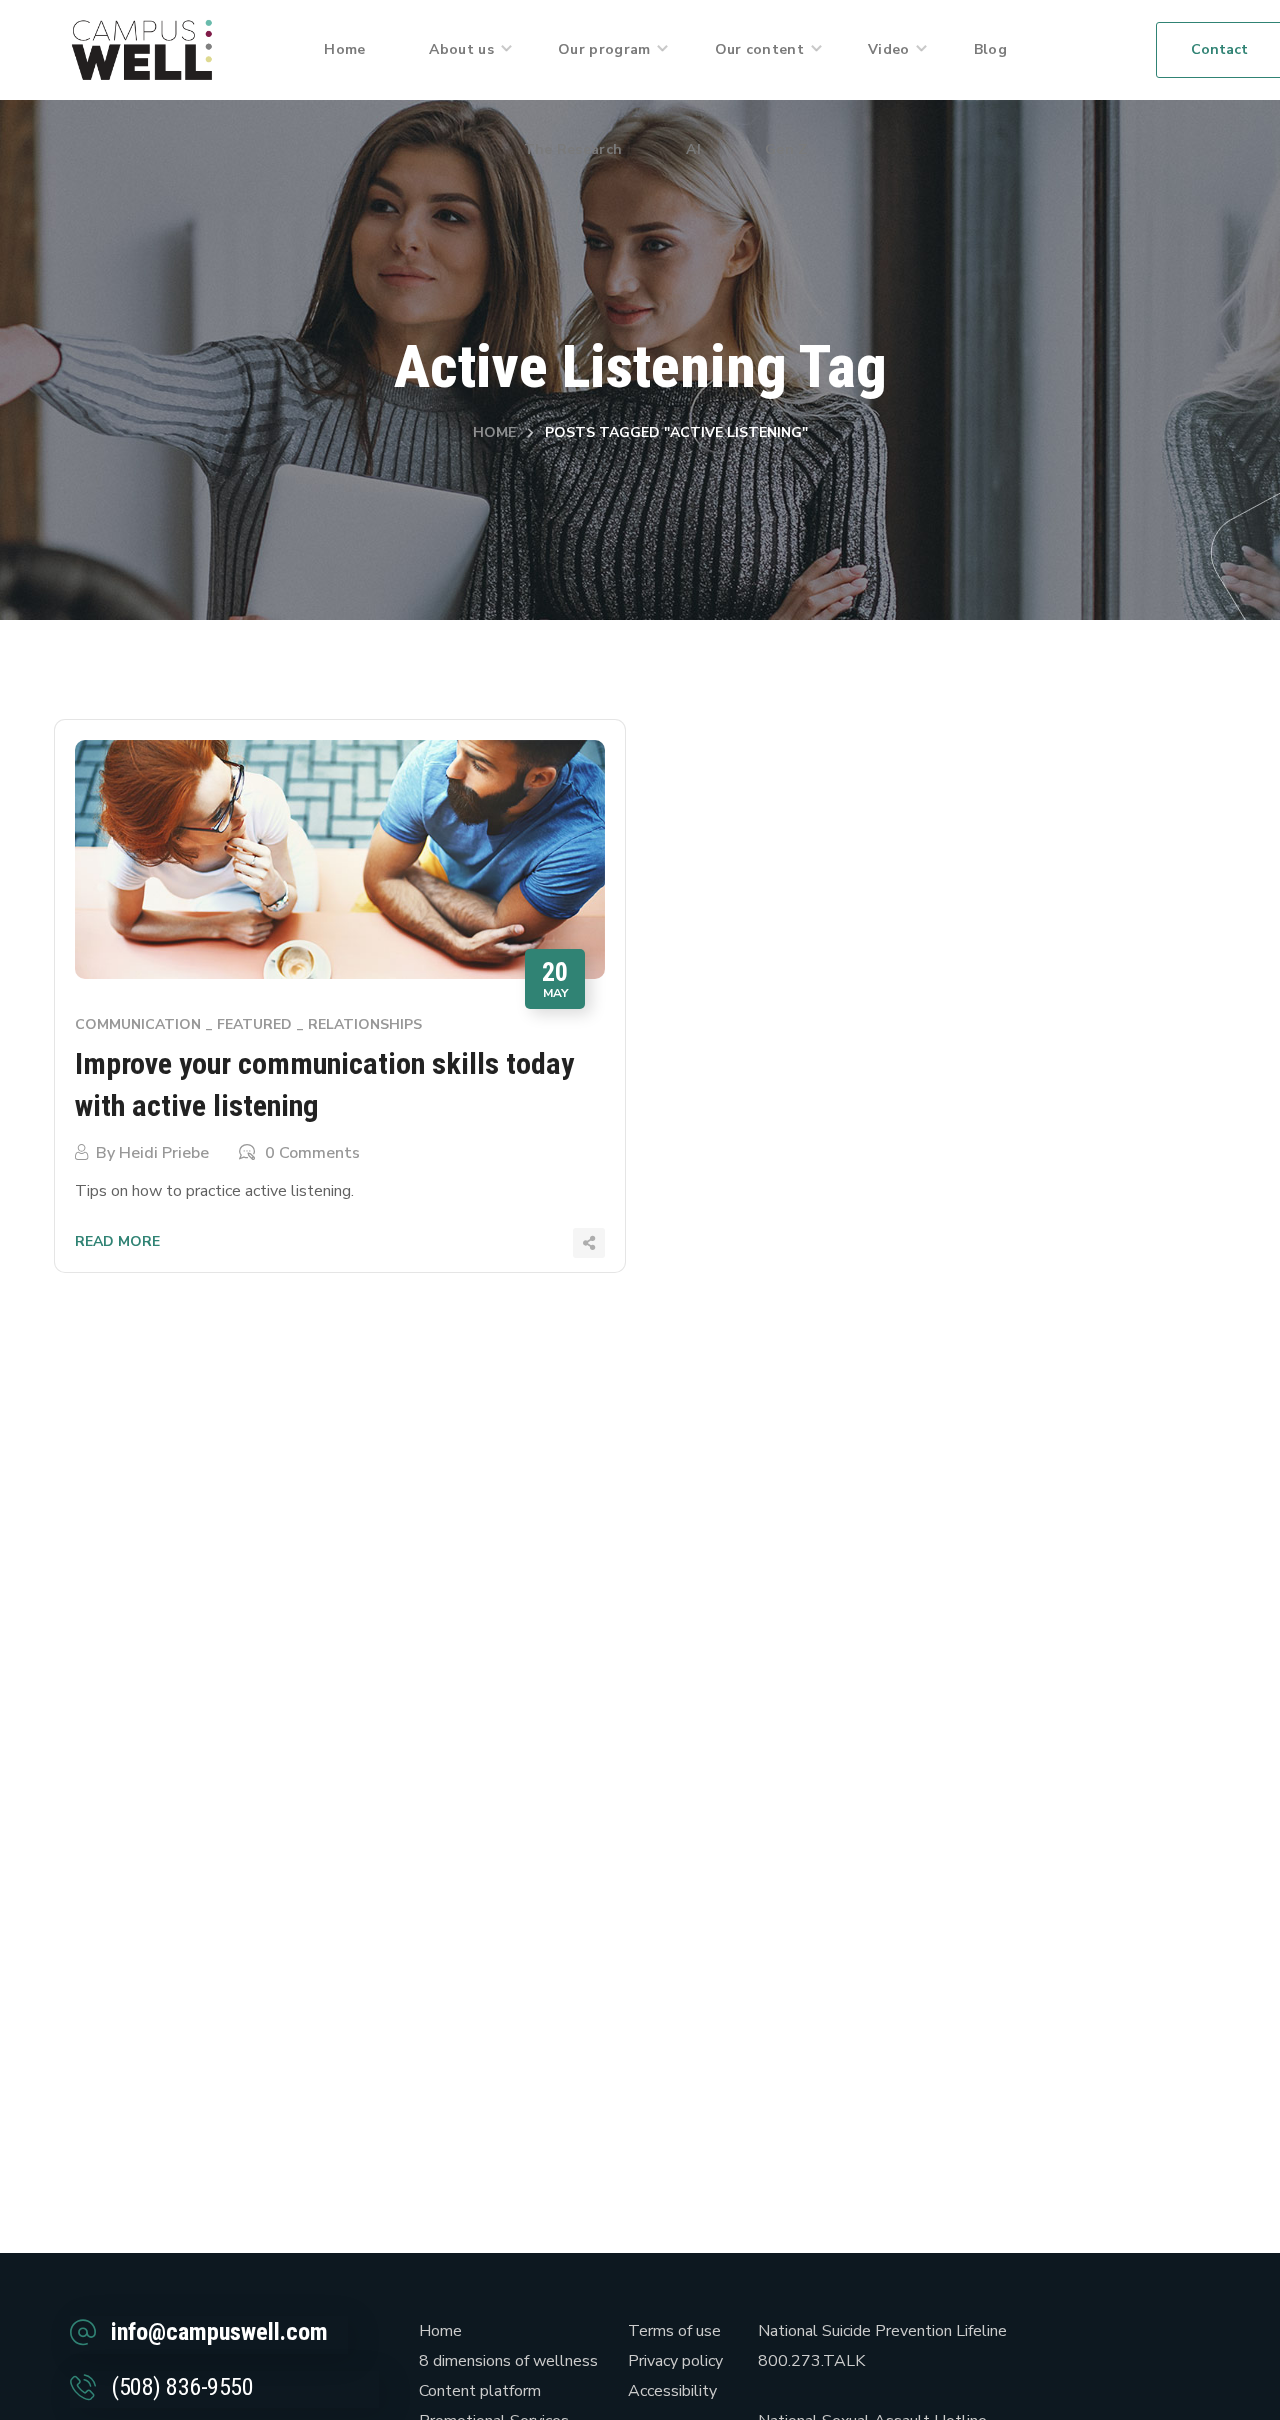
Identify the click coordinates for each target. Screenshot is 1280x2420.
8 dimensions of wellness (508, 2361)
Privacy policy (675, 2361)
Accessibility (672, 2391)
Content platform (480, 2391)
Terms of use (674, 2331)
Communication (138, 1024)
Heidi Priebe (164, 1153)
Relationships (365, 1024)
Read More (117, 1241)
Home (494, 432)
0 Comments (312, 1153)
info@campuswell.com (219, 2332)
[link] (142, 49)
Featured (254, 1024)
